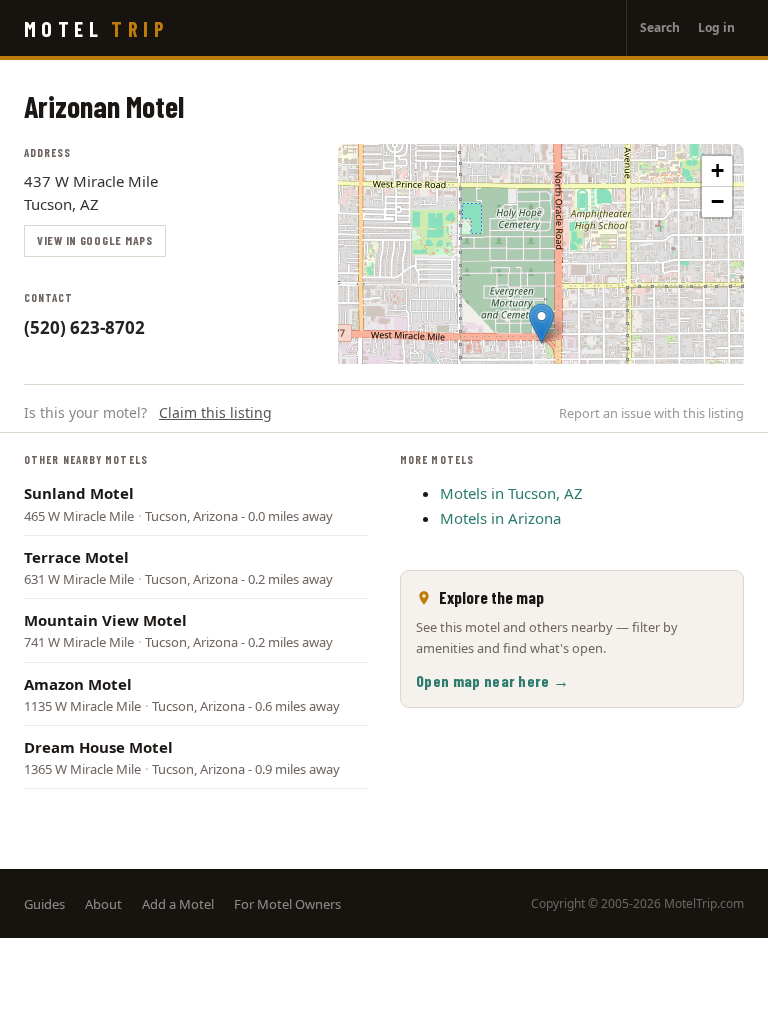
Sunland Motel (79, 493)
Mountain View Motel (105, 620)
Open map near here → (492, 680)
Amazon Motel (78, 684)
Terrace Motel (76, 557)
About (103, 904)
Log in (716, 27)
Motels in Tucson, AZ (511, 493)
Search (660, 27)
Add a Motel (178, 904)
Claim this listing (215, 412)
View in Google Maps (95, 240)
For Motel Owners (287, 904)
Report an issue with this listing (651, 413)
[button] (541, 323)
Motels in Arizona (500, 518)
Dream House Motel (98, 747)
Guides (44, 904)
